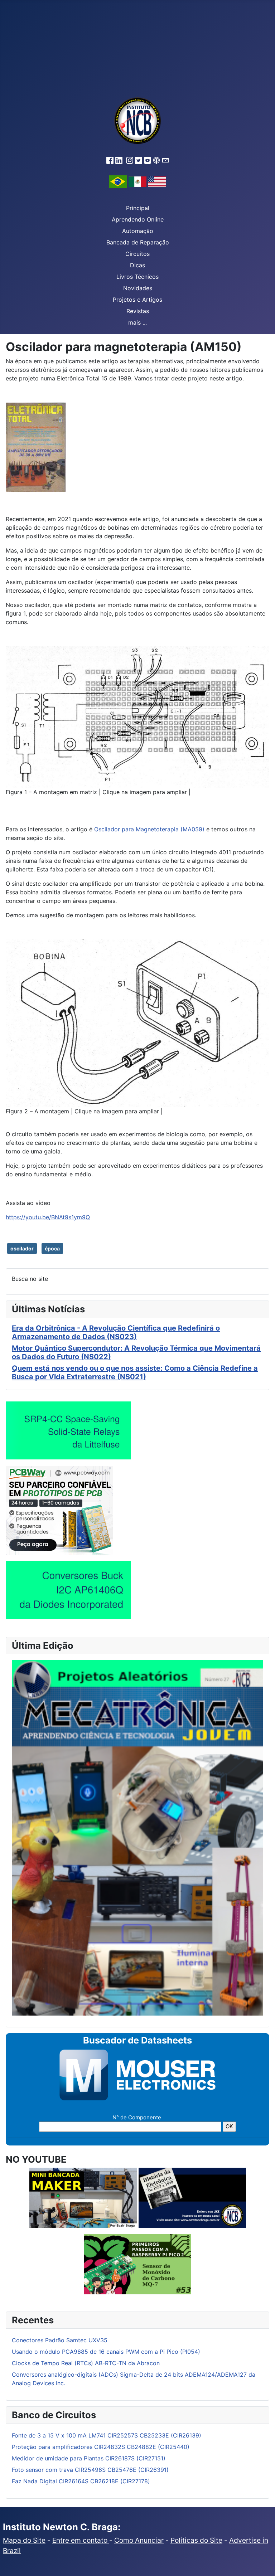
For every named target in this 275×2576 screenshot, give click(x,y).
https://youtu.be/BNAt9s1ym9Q (48, 1217)
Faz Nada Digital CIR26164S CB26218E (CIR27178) (81, 2481)
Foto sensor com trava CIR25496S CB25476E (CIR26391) (90, 2470)
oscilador (22, 1248)
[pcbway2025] (59, 1510)
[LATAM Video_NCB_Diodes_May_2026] (68, 1590)
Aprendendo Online (138, 219)
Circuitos (137, 254)
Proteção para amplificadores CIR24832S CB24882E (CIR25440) (101, 2447)
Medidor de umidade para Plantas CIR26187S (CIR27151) (89, 2458)
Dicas (137, 265)
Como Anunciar (139, 2540)
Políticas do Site (196, 2540)
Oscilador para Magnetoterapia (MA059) (149, 829)
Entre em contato (81, 2540)
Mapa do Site (24, 2540)
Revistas (138, 311)
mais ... (137, 322)
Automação (138, 231)
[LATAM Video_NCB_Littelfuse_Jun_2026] (68, 1430)
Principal (138, 208)
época (52, 1248)
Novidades (138, 288)
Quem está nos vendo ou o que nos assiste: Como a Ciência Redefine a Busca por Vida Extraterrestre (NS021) (135, 1372)
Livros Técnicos (137, 277)
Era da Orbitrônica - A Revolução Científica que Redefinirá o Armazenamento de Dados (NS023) (116, 1332)
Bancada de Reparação (138, 242)
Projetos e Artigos (137, 300)
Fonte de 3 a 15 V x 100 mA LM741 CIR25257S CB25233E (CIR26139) (107, 2435)
